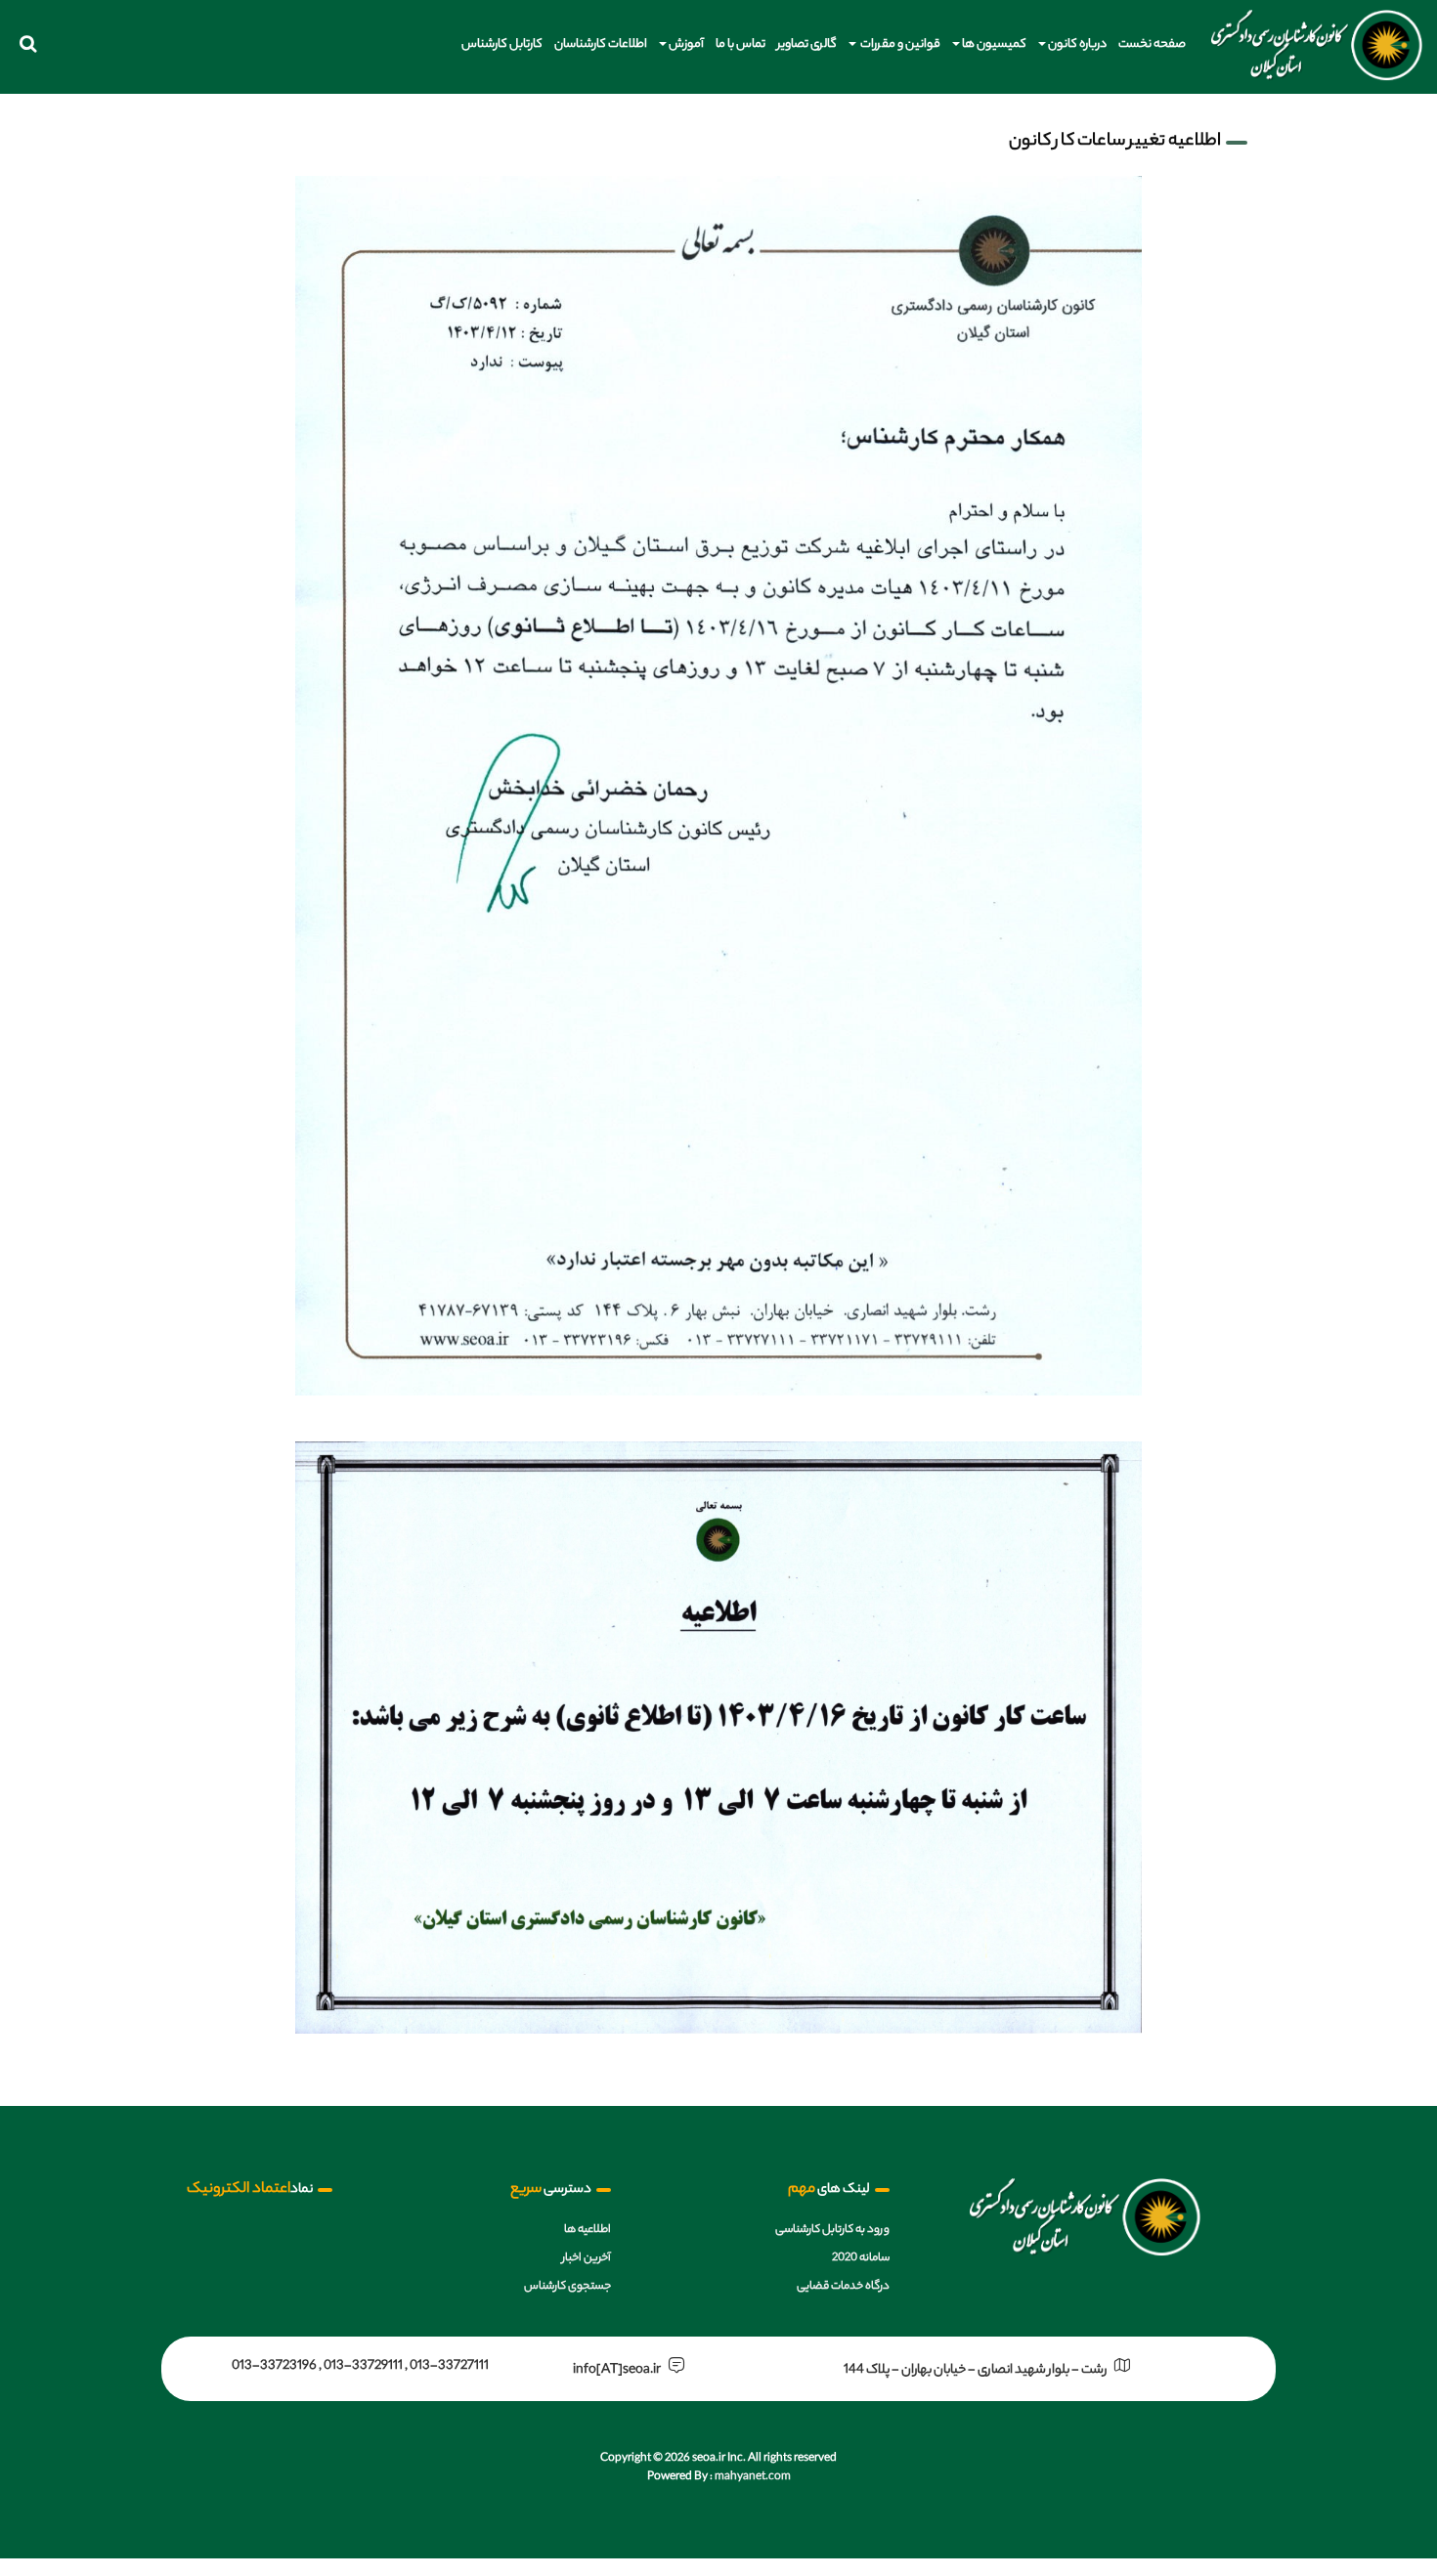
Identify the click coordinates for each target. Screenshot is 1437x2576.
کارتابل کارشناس (502, 44)
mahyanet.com (752, 2477)
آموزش (686, 44)
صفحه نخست (1152, 44)
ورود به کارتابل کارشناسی (832, 2230)
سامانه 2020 (861, 2258)
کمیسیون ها (994, 44)
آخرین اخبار (587, 2258)
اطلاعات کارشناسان (601, 44)
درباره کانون (1077, 44)
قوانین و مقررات (899, 44)
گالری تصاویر (807, 44)
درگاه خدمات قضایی (843, 2287)
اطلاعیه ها (588, 2230)
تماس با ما (740, 44)
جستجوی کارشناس (567, 2287)
